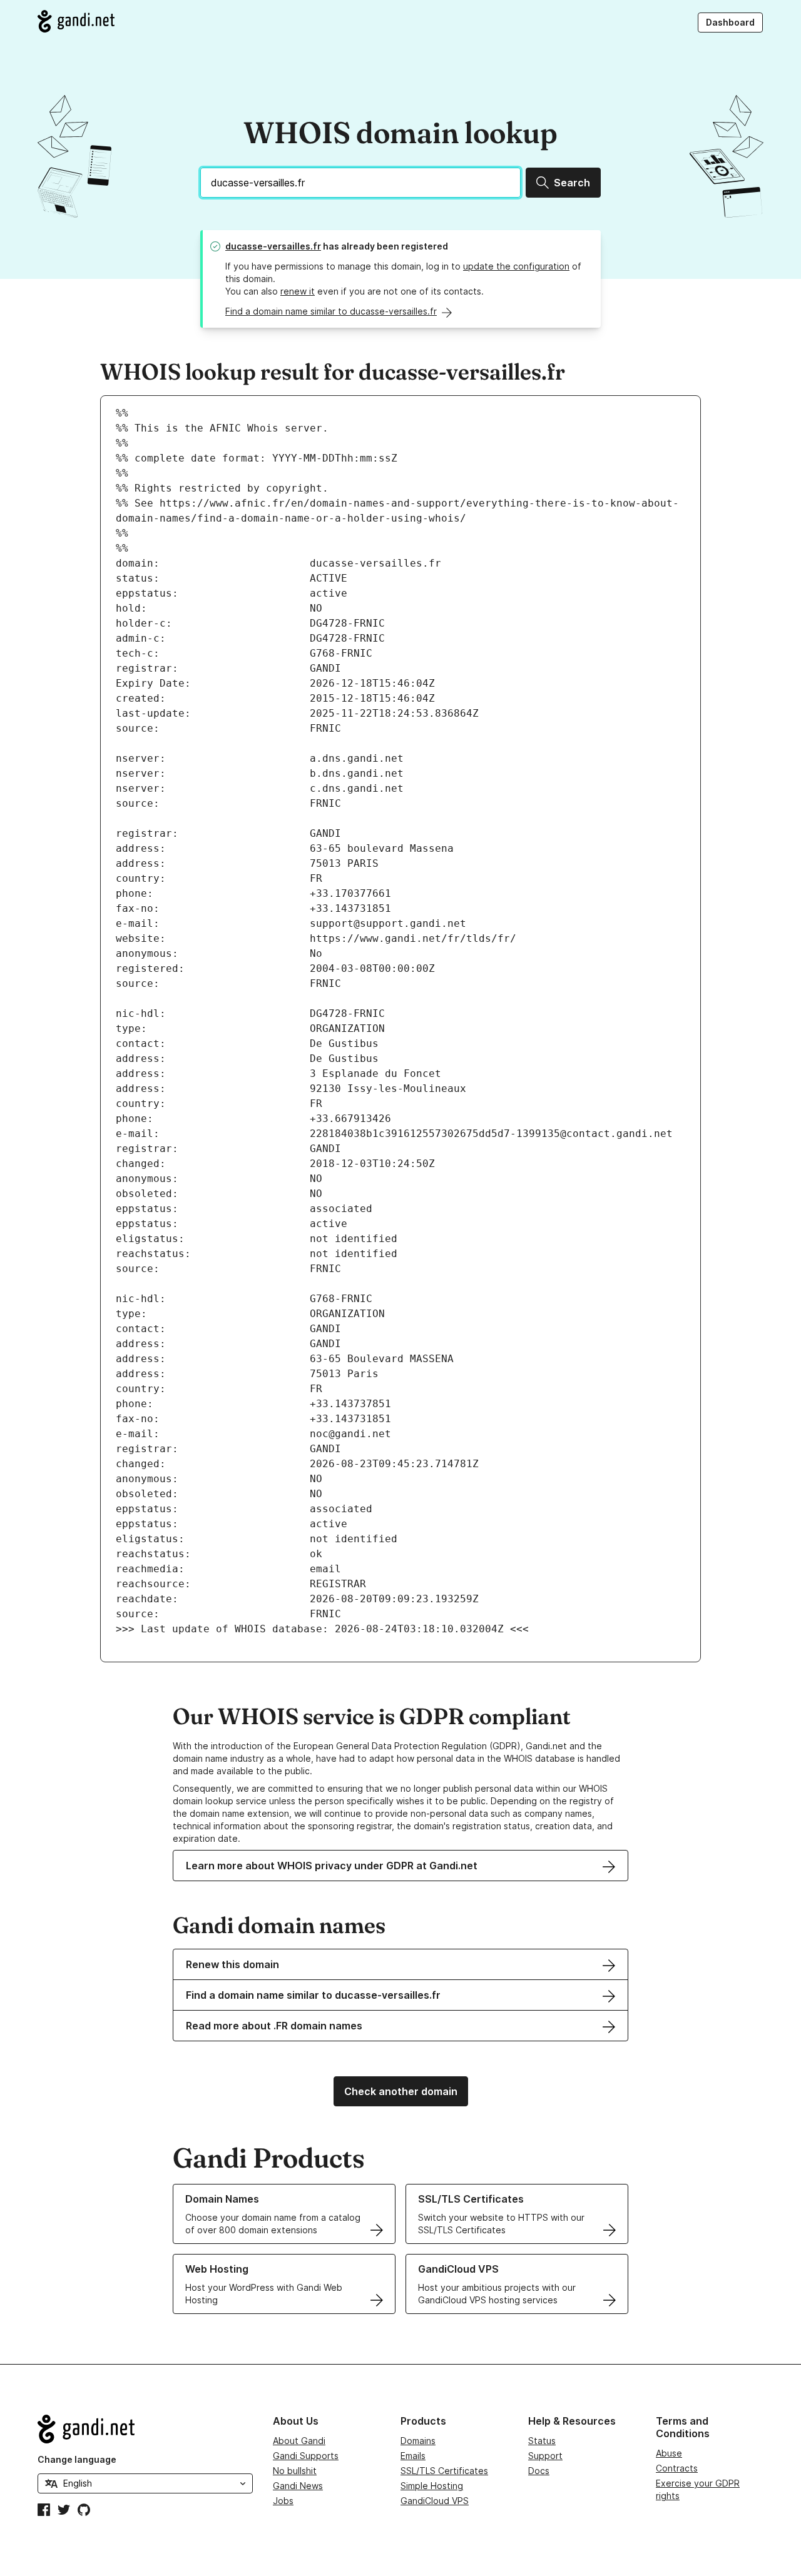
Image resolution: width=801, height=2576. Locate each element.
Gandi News (298, 2486)
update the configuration (516, 266)
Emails (413, 2456)
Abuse (669, 2453)
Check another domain (401, 2091)
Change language (77, 2459)
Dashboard (730, 22)
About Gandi (299, 2441)
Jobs (283, 2501)
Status (542, 2441)
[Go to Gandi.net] (76, 21)
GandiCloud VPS (435, 2501)
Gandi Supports (306, 2456)
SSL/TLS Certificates (444, 2471)
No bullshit (295, 2471)
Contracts (677, 2468)
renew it (298, 291)
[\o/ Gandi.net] (145, 2429)
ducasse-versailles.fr (273, 246)
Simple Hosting (432, 2486)
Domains (418, 2441)
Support (545, 2456)
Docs (539, 2471)
